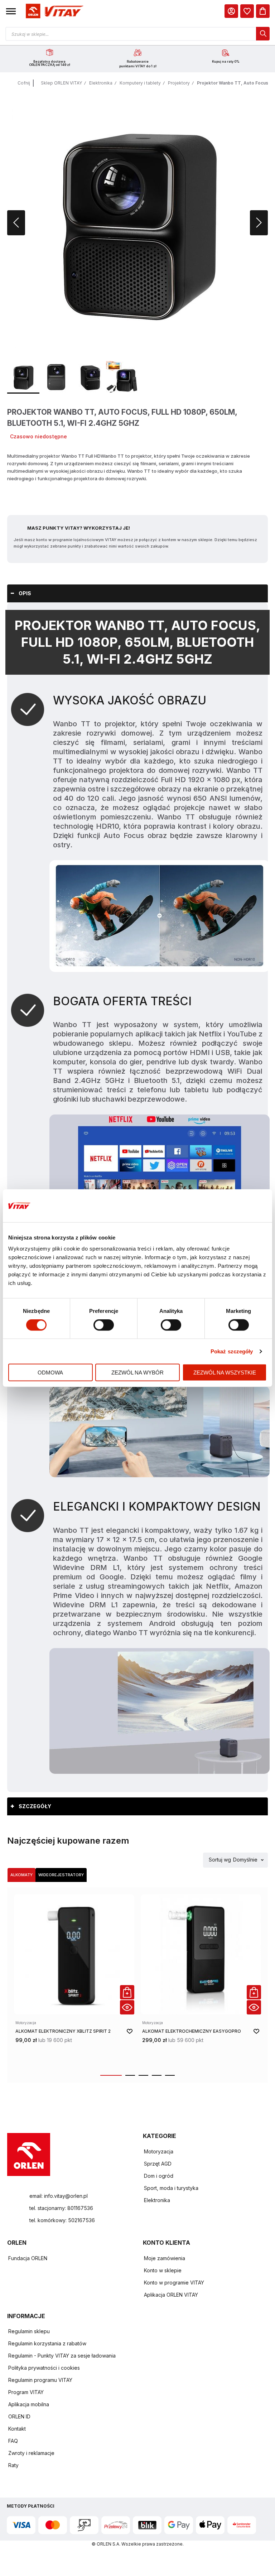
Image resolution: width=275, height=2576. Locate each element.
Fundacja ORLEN (28, 2258)
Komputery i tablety (140, 83)
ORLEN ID (19, 2416)
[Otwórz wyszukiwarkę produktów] (137, 34)
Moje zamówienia (165, 2258)
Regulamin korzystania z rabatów (47, 2343)
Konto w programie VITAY (174, 2283)
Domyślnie (245, 1860)
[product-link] (74, 1980)
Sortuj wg (220, 1860)
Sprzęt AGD (158, 2164)
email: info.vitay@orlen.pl (59, 2196)
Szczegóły (35, 1806)
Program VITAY (26, 2392)
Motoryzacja (159, 2151)
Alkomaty (21, 1875)
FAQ (13, 2441)
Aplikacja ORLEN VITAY (171, 2295)
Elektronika (101, 83)
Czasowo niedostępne (38, 436)
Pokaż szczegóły (232, 1351)
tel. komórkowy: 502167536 (62, 2220)
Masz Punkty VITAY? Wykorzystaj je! (79, 528)
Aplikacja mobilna (29, 2404)
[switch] (104, 1325)
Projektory (179, 83)
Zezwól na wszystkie (225, 1373)
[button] (11, 11)
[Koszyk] (263, 11)
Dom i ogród (159, 2176)
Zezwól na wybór (137, 1373)
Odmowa (50, 1373)
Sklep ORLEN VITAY (61, 83)
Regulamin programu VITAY (40, 2380)
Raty (13, 2465)
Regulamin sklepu (29, 2331)
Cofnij (24, 83)
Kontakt (17, 2429)
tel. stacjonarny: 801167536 (61, 2208)
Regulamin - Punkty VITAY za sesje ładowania (62, 2356)
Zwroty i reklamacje (31, 2453)
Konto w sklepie (163, 2270)
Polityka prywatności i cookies (44, 2368)
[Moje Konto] (231, 11)
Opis (25, 593)
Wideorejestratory (61, 1875)
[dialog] (247, 11)
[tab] (137, 593)
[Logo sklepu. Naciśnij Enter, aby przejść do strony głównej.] (53, 11)
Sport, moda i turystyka (171, 2188)
